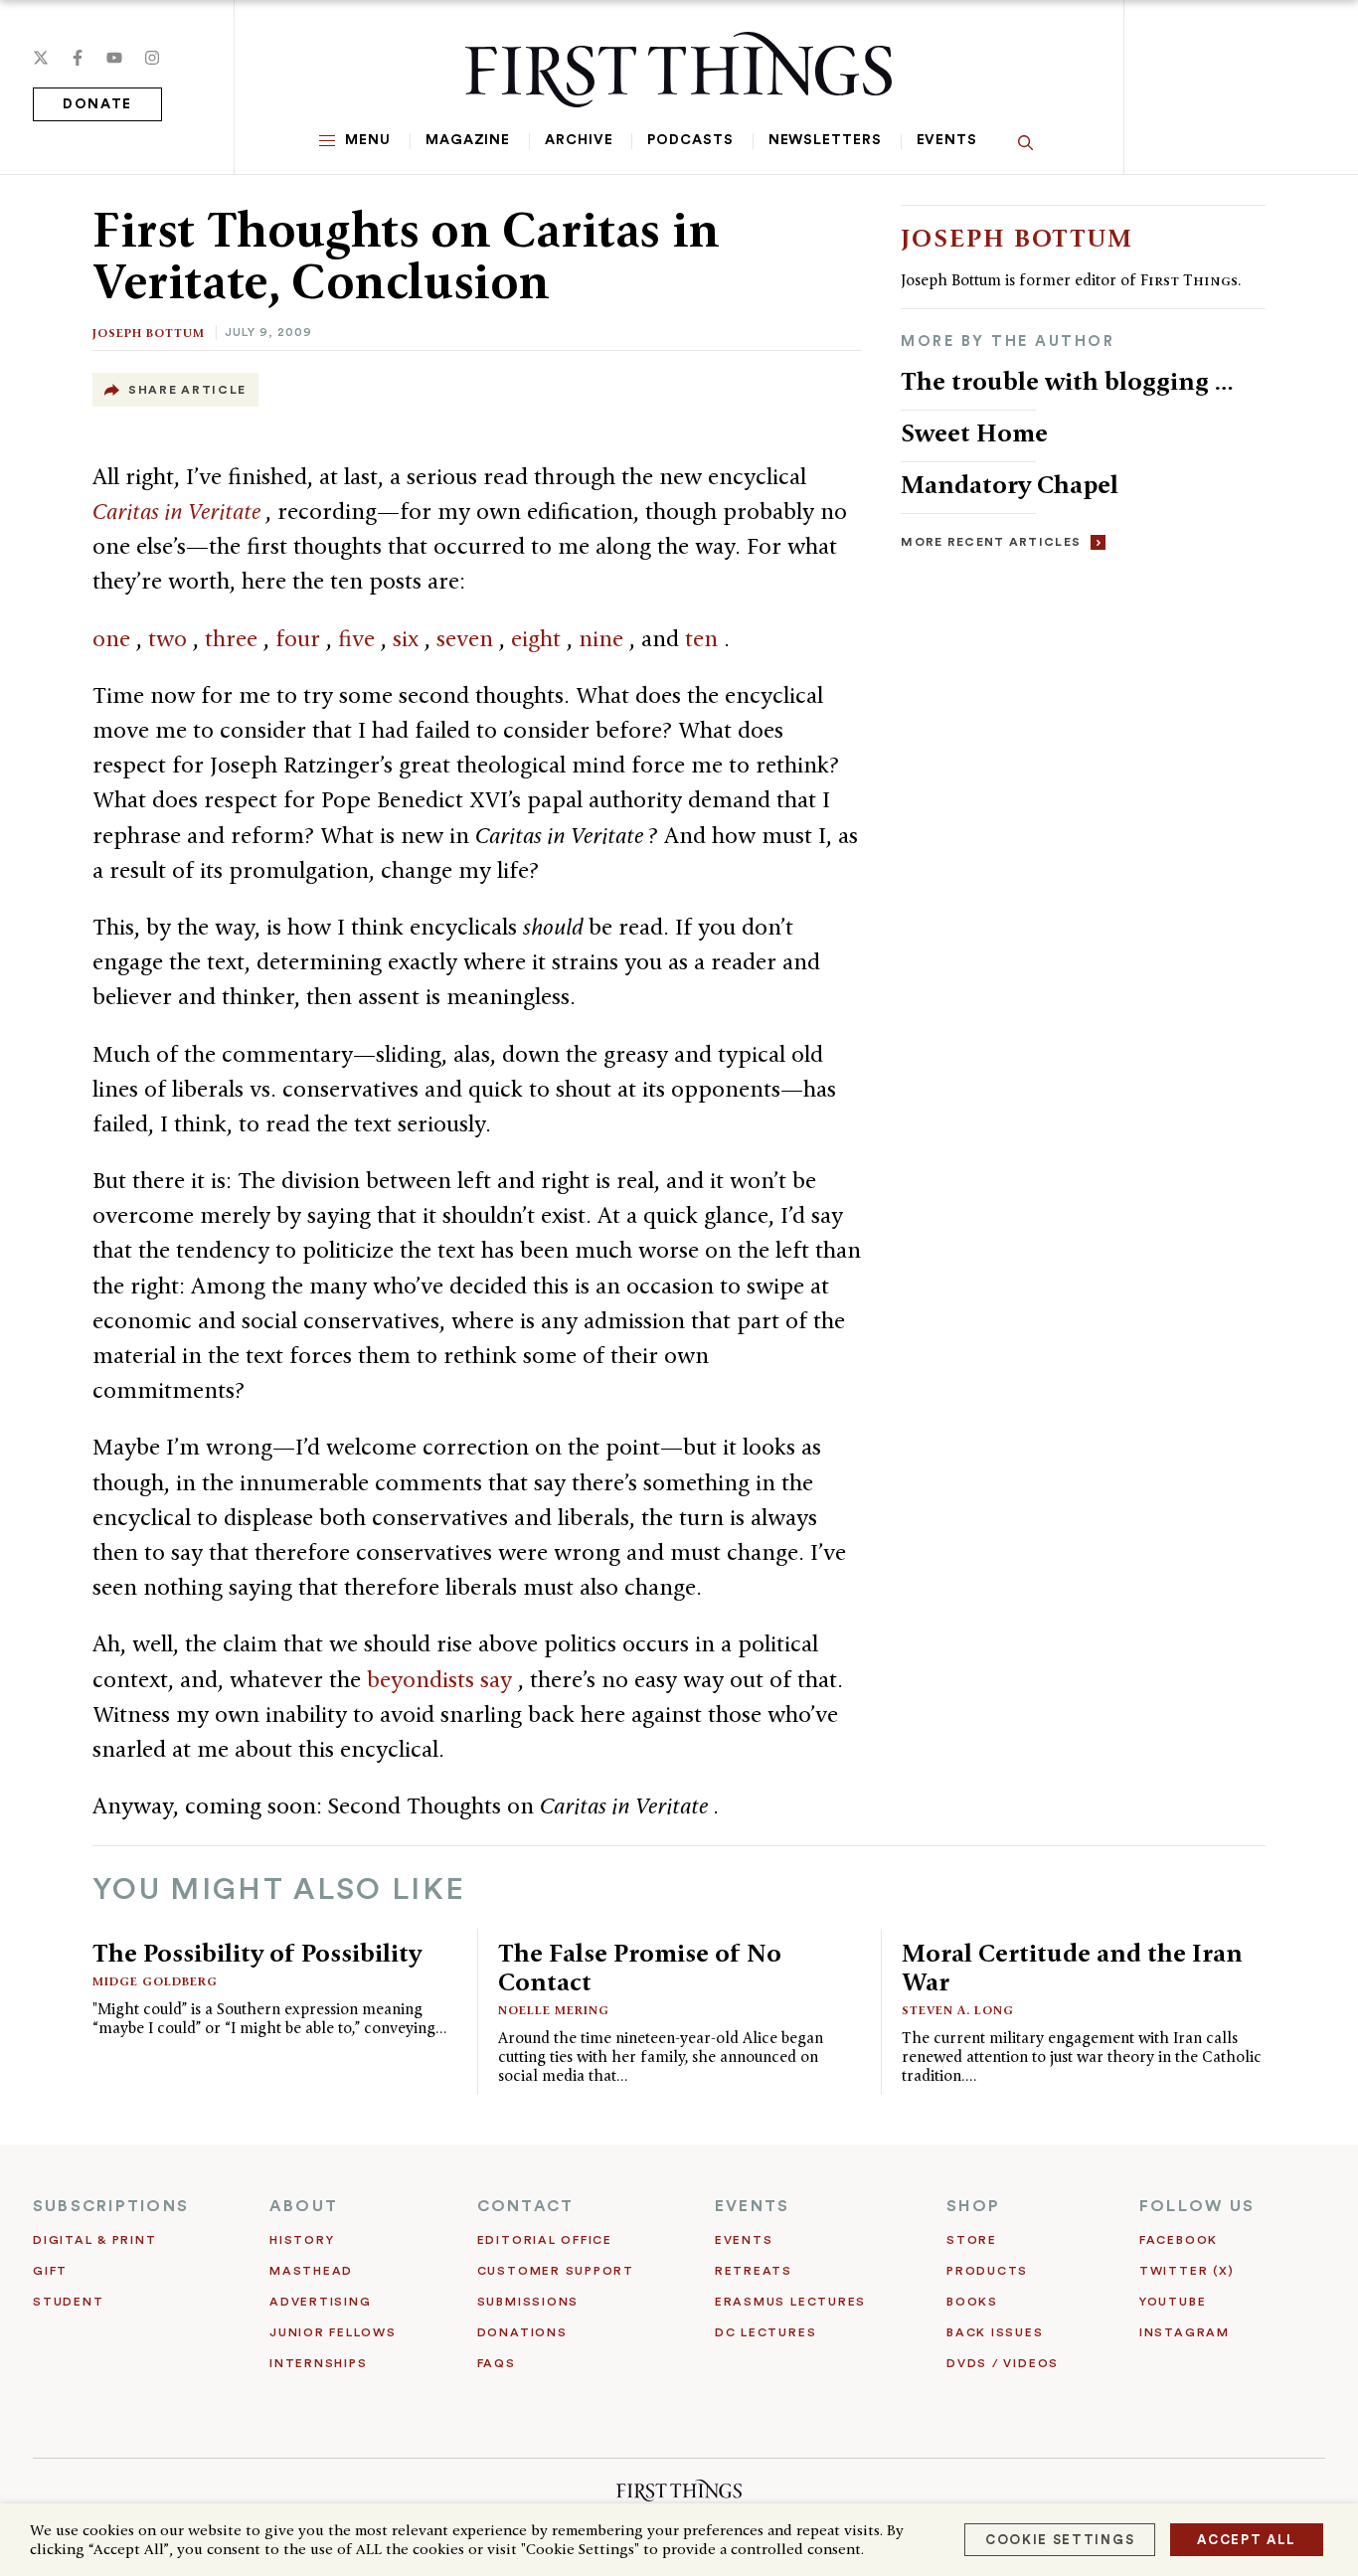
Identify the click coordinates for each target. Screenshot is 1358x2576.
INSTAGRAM (1185, 2332)
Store (972, 2240)
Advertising (320, 2302)
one (114, 638)
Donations (522, 2332)
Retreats (754, 2271)
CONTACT (526, 2206)
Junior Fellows (333, 2332)
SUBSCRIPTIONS (111, 2206)
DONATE (97, 104)
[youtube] (114, 58)
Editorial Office (545, 2240)
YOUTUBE (1173, 2302)
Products (987, 2271)
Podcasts (690, 140)
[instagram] (152, 58)
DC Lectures (765, 2332)
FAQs (497, 2363)
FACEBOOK (1179, 2240)
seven (468, 638)
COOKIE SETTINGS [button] (1060, 2540)
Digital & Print (95, 2240)
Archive (579, 140)
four (301, 638)
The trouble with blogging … (1067, 381)
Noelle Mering (554, 2010)
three (234, 638)
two (170, 638)
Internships (318, 2363)
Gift (50, 2271)
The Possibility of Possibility (257, 1953)
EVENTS (752, 2206)
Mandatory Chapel (1010, 484)
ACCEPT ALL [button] (1247, 2540)
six (409, 638)
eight (539, 638)
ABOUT (304, 2206)
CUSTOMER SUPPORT (556, 2271)
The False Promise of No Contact (640, 1967)
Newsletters (825, 140)
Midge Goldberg (155, 1981)
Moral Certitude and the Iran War (1072, 1967)
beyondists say (442, 1679)
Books (972, 2302)
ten (704, 638)
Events (947, 140)
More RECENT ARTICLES (991, 542)
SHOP (973, 2206)
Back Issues (995, 2332)
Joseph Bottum (149, 333)
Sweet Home (974, 432)
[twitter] (41, 58)
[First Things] (679, 70)
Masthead (311, 2271)
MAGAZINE (468, 140)
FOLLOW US (1197, 2206)
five (359, 638)
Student (68, 2302)
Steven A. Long (958, 2010)
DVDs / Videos (1003, 2363)
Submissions (528, 2302)
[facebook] (78, 58)
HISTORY (302, 2240)
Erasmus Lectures (790, 2302)
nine (604, 638)
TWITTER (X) (1187, 2271)
